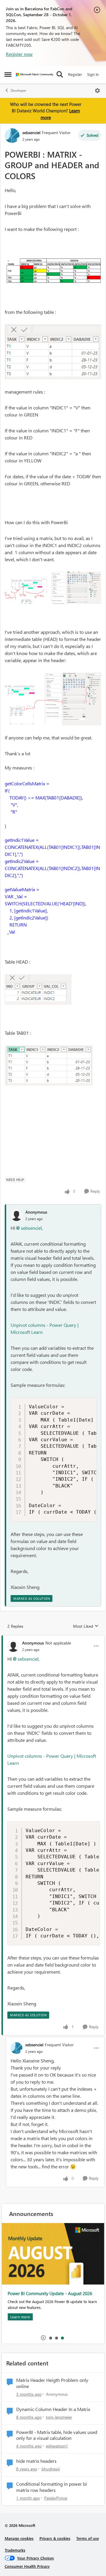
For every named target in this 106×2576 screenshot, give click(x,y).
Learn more (20, 2317)
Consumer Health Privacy (27, 2566)
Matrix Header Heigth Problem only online (52, 2383)
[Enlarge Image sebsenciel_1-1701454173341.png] (49, 1065)
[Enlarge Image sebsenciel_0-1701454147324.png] (38, 989)
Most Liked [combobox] (86, 1626)
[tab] (50, 2338)
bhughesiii (51, 2469)
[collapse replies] (53, 1638)
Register (75, 74)
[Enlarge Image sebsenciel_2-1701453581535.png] (53, 588)
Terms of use (88, 2538)
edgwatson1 (57, 2446)
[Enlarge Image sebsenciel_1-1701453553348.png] (53, 352)
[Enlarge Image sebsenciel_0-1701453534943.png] (53, 270)
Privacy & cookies (55, 2538)
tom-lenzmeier (59, 2417)
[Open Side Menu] (8, 74)
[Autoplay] (43, 2338)
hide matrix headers (36, 2461)
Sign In (93, 74)
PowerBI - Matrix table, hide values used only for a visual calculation (57, 2435)
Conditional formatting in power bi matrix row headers (52, 2487)
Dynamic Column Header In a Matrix (53, 2409)
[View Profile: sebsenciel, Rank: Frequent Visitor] (12, 136)
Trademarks (15, 2550)
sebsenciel (31, 133)
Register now (19, 54)
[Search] (60, 74)
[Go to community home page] (35, 75)
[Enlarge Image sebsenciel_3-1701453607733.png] (53, 699)
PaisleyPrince (56, 2498)
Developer (18, 90)
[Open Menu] (97, 91)
